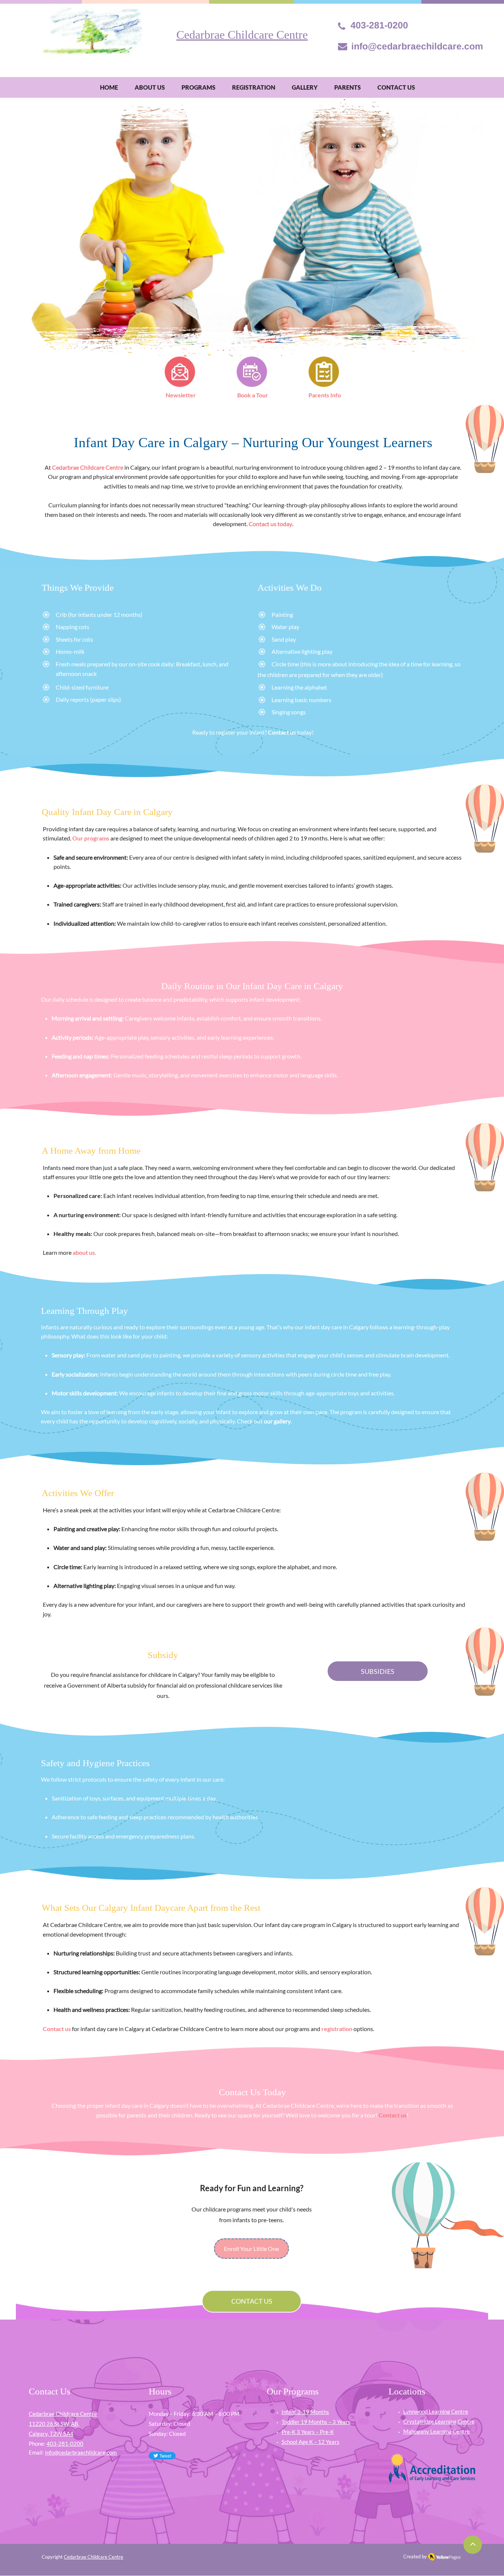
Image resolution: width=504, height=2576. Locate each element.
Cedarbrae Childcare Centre (94, 2557)
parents (137, 2115)
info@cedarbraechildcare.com (81, 2452)
